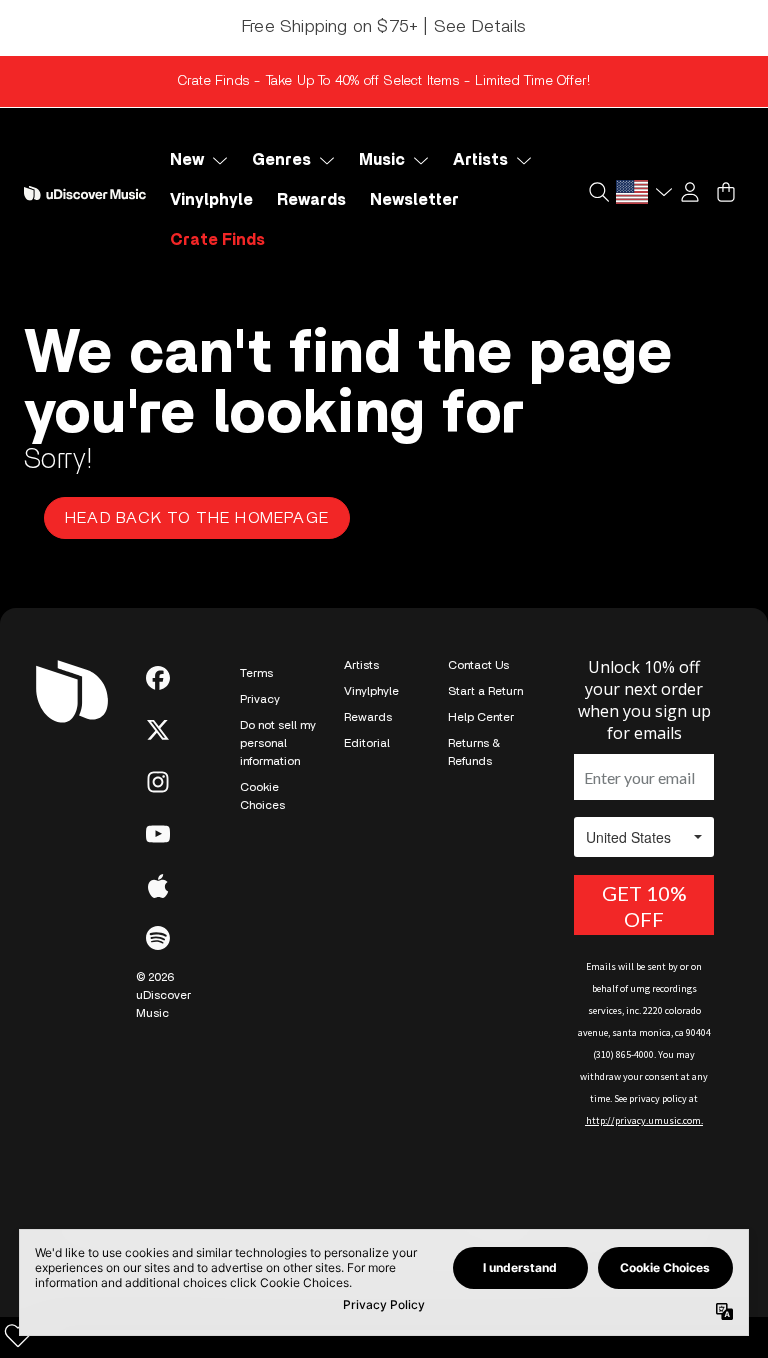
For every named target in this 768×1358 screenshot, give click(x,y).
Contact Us (478, 665)
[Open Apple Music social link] (158, 886)
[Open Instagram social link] (158, 782)
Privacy (260, 699)
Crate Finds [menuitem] (217, 240)
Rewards (368, 717)
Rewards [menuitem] (311, 200)
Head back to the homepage (197, 518)
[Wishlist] (18, 1335)
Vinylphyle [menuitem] (211, 200)
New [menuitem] (187, 160)
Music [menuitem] (382, 160)
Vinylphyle (371, 691)
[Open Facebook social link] (158, 678)
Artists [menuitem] (480, 160)
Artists (361, 665)
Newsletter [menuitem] (414, 200)
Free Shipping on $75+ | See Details (384, 27)
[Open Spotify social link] (158, 938)
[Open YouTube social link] (158, 834)
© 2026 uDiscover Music (163, 995)
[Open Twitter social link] (158, 730)
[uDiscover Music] (85, 193)
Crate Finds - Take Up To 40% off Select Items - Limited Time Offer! (384, 81)
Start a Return (485, 691)
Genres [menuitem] (281, 160)
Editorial (367, 743)
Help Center (481, 717)
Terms (256, 673)
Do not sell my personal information (278, 743)
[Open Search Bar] (598, 192)
